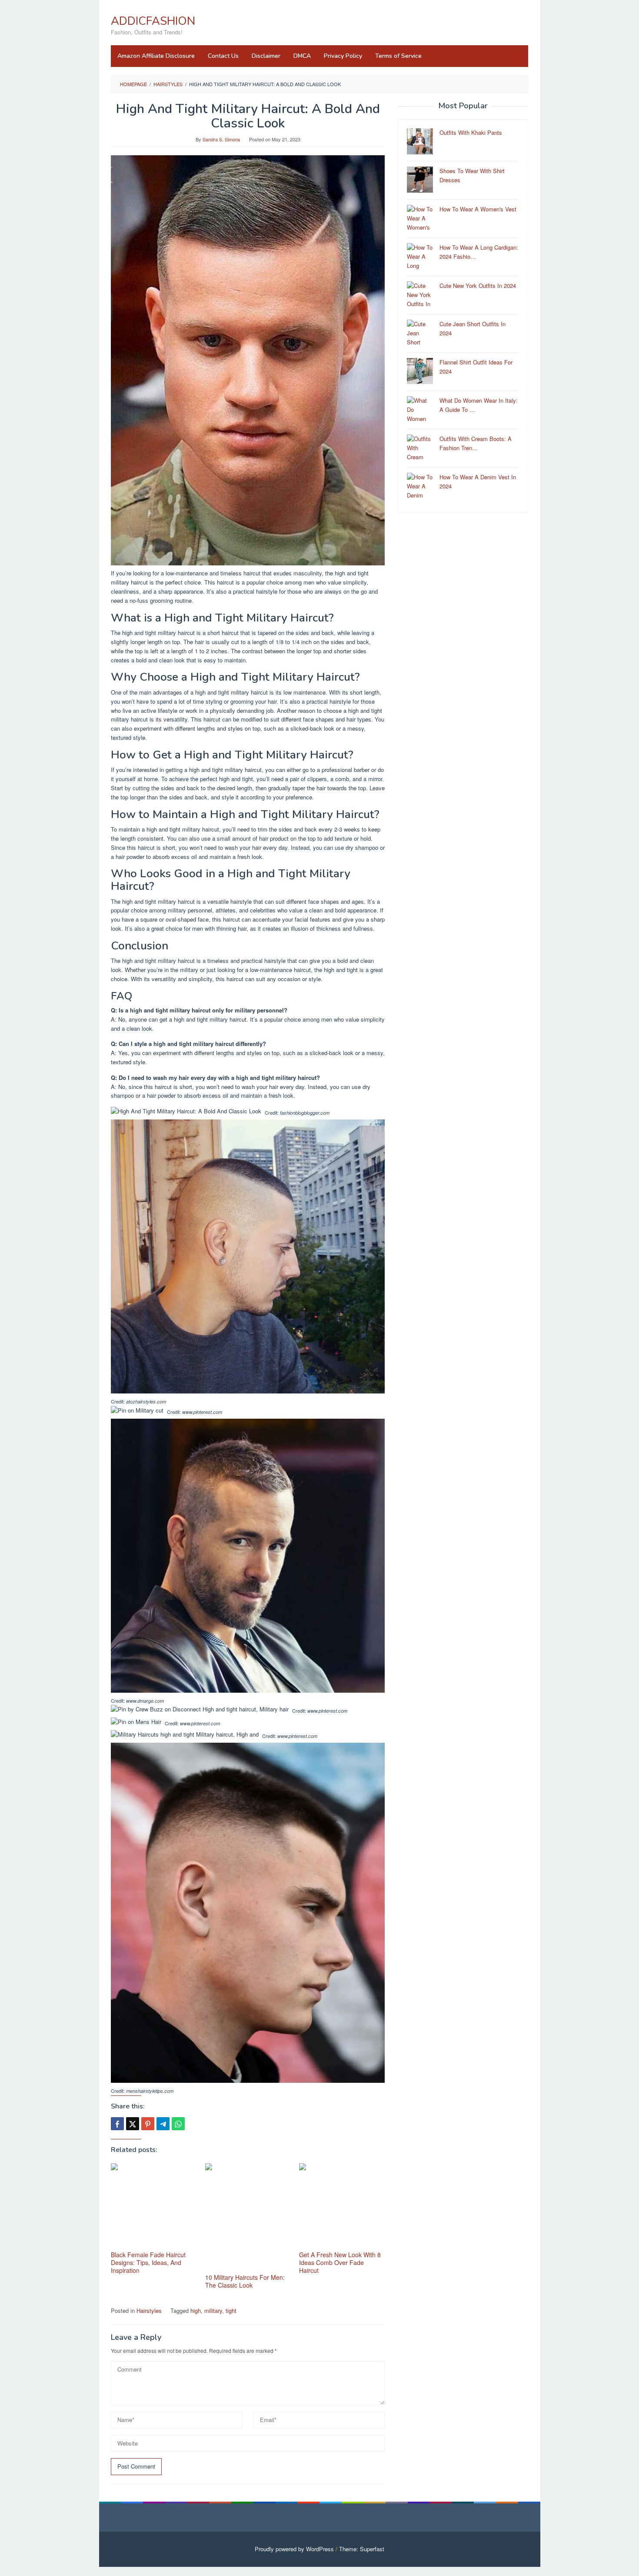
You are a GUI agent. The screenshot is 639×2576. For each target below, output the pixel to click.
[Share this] (117, 2124)
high (196, 2310)
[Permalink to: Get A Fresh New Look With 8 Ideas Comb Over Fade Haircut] (342, 2206)
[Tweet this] (133, 2124)
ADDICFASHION (153, 21)
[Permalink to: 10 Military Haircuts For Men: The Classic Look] (248, 2217)
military (213, 2310)
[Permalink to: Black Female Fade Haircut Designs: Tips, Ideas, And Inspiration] (154, 2206)
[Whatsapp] (178, 2124)
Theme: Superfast (362, 2549)
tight (231, 2310)
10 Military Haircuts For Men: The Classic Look (245, 2281)
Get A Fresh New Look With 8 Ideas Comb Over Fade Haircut (340, 2262)
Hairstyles (149, 2310)
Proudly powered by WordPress (294, 2549)
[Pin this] (148, 2124)
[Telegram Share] (163, 2124)
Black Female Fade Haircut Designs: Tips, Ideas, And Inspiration (148, 2262)
